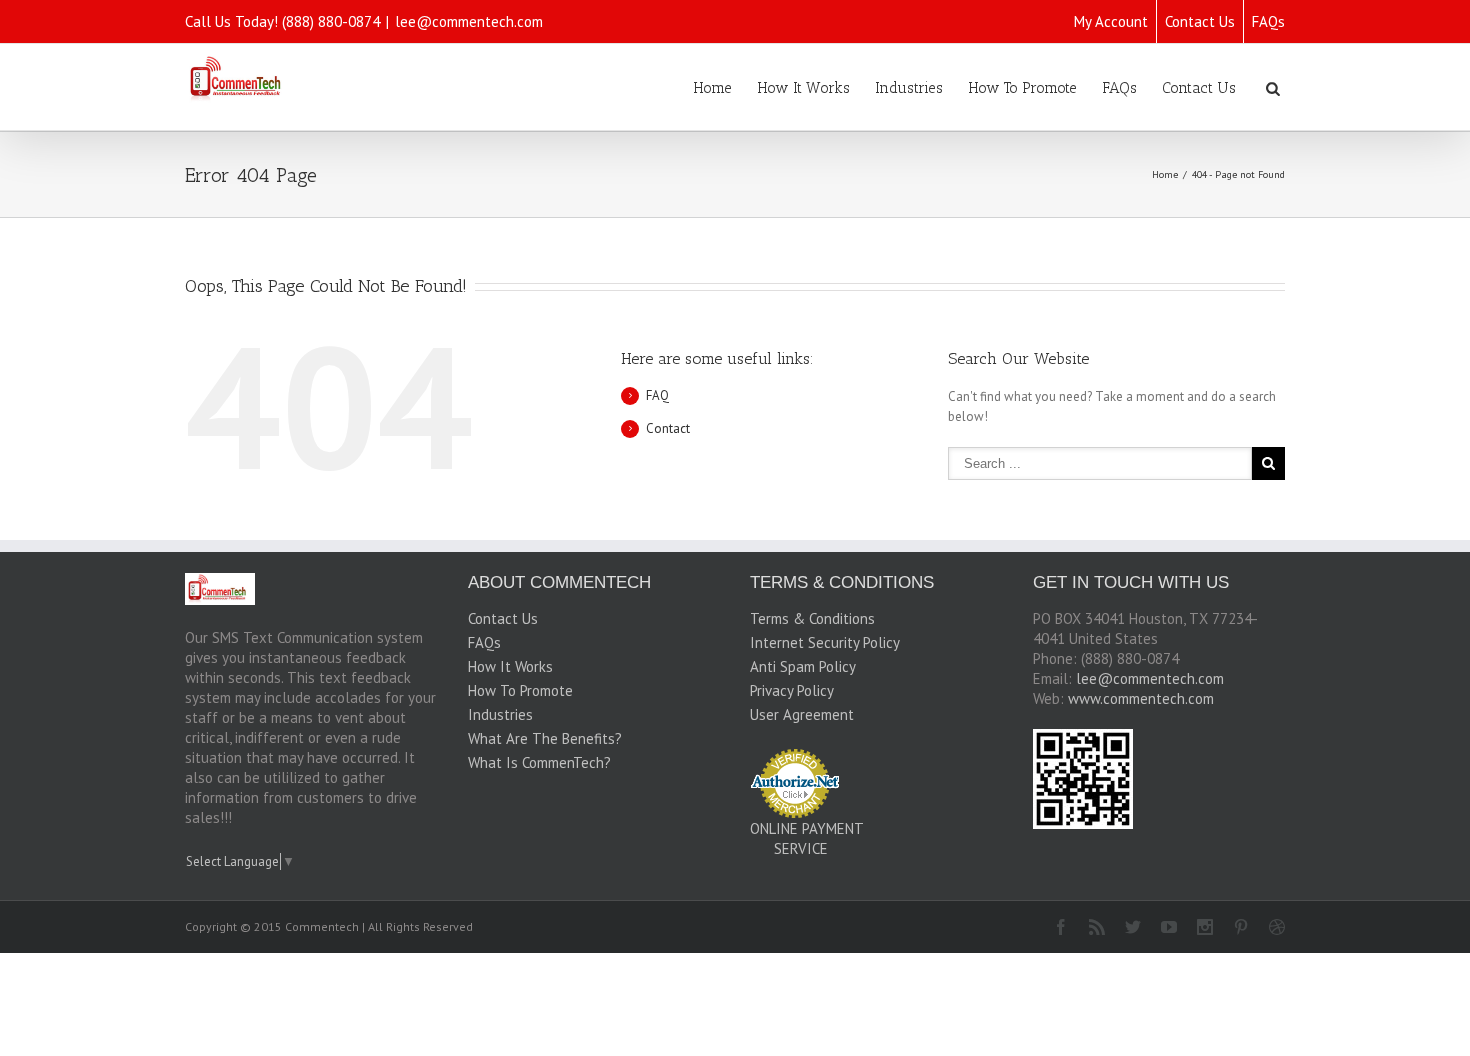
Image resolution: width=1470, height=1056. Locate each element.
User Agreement (802, 714)
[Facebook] (1061, 927)
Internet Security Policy (825, 642)
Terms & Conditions (812, 618)
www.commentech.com (1141, 698)
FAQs (1268, 21)
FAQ (657, 395)
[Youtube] (1169, 927)
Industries (909, 88)
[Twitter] (1133, 927)
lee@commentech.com (469, 21)
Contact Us (1200, 21)
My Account (1111, 21)
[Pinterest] (1241, 927)
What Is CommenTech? (539, 762)
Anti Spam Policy (803, 666)
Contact (668, 428)
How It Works (803, 88)
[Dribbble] (1277, 927)
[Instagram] (1205, 927)
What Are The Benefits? (545, 738)
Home (712, 88)
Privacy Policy (792, 690)
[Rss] (1097, 927)
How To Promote (1022, 88)
